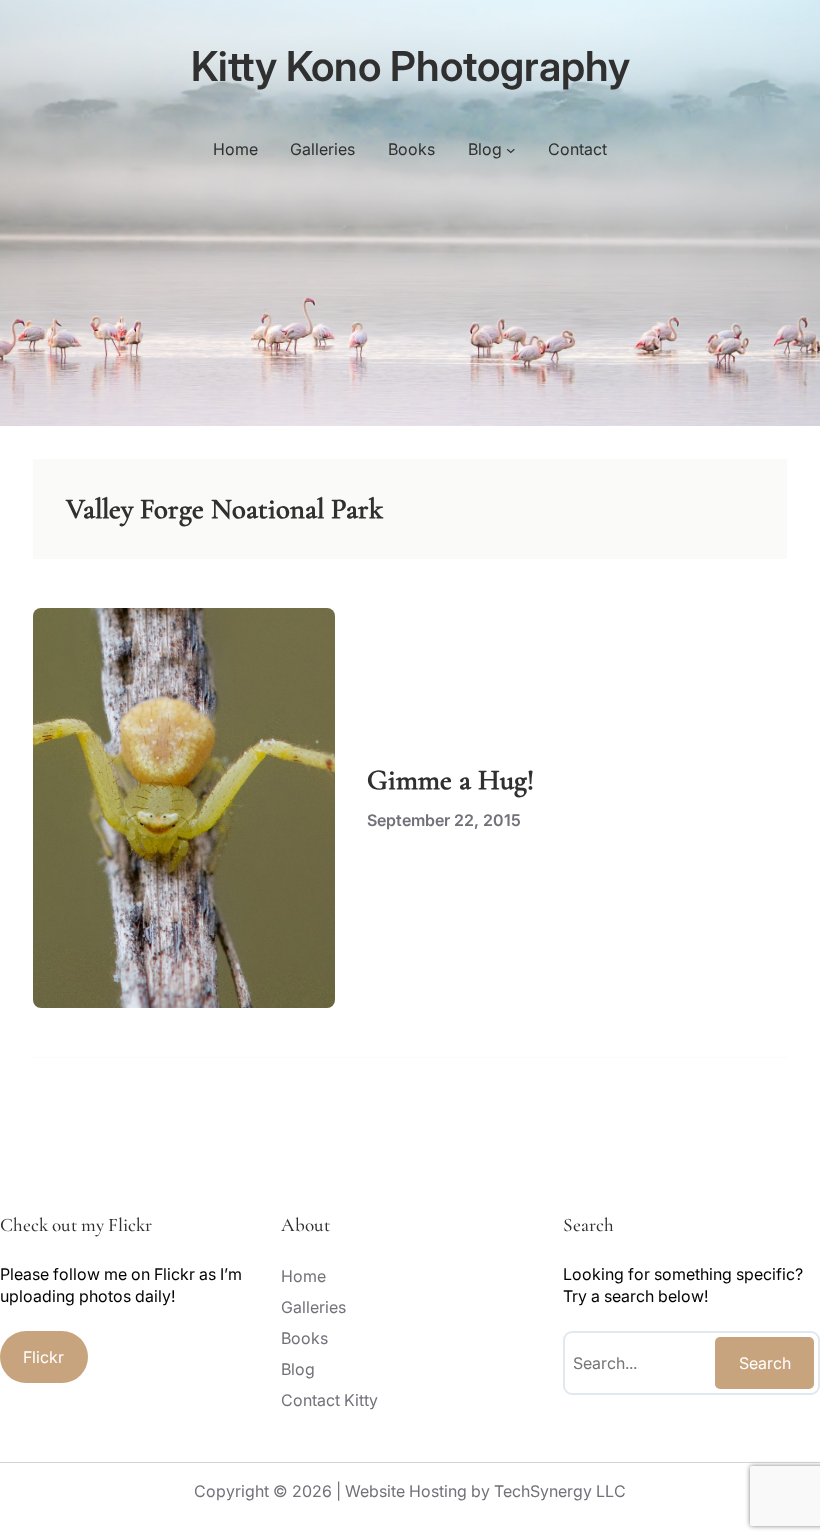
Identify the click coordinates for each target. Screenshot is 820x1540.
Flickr (43, 1357)
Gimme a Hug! (450, 780)
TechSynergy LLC (560, 1491)
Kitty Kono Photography (410, 66)
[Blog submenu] (511, 149)
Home (235, 149)
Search (765, 1363)
